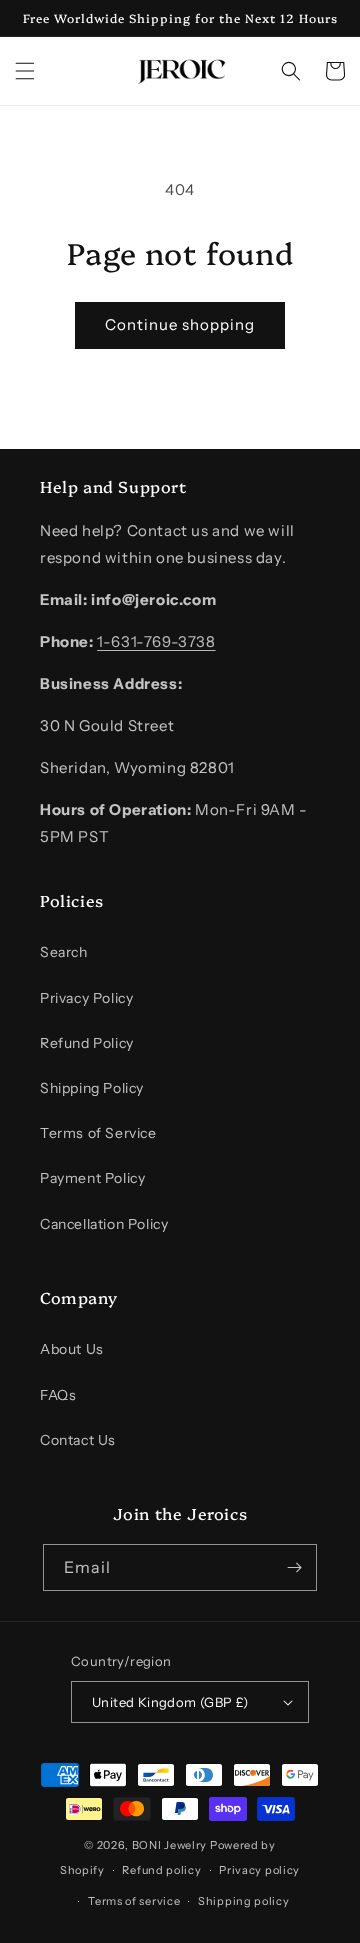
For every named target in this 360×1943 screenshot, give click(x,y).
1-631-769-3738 (156, 641)
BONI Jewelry (169, 1845)
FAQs (58, 1395)
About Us (72, 1349)
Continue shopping (180, 324)
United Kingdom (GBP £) (170, 1702)
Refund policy (161, 1870)
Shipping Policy (92, 1088)
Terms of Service (98, 1133)
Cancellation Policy (104, 1224)
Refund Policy (87, 1043)
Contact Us (78, 1440)
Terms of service (134, 1901)
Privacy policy (259, 1870)
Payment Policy (92, 1178)
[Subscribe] (294, 1567)
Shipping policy (244, 1901)
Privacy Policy (86, 998)
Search (64, 952)
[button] (25, 71)
